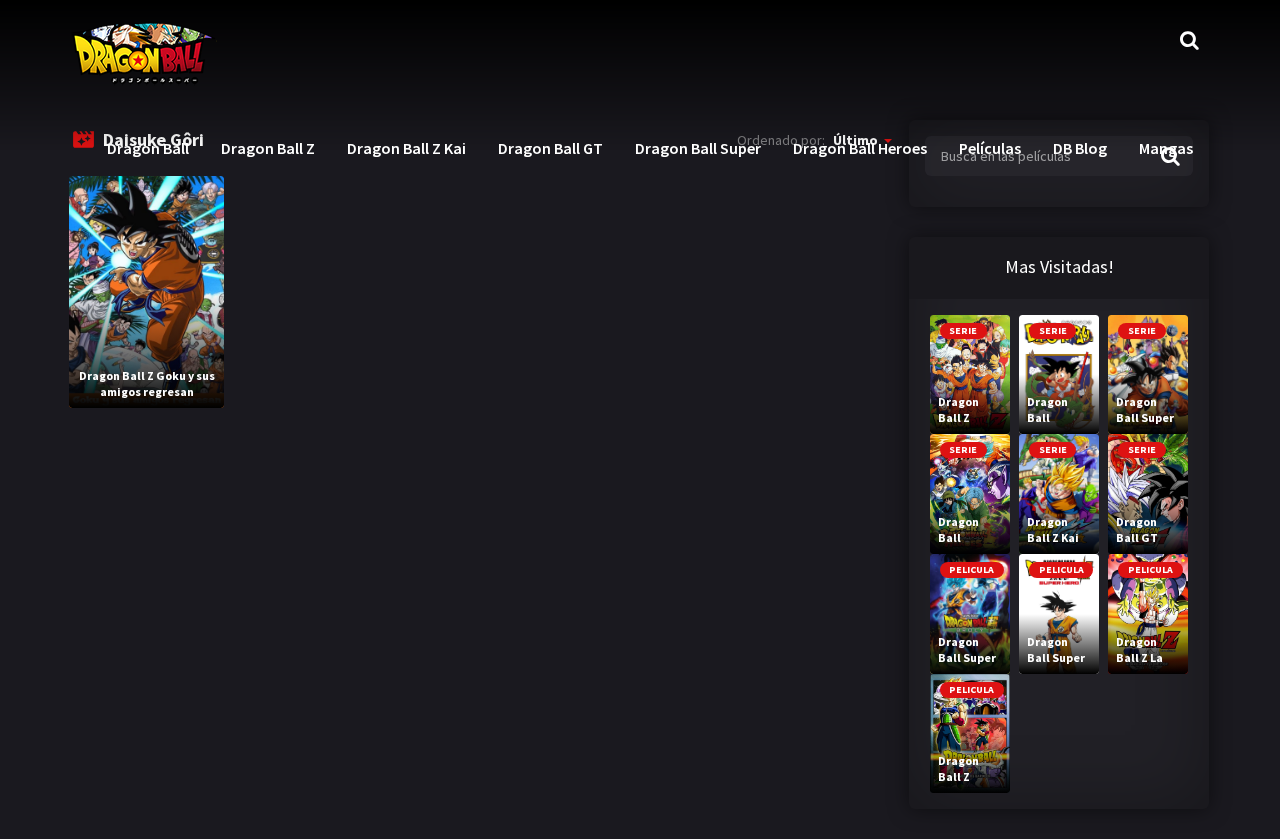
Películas (990, 148)
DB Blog (1080, 148)
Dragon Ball (148, 148)
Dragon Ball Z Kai (406, 148)
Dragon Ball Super (698, 148)
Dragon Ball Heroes (860, 148)
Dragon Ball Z (268, 148)
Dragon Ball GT (550, 148)
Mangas (1166, 148)
